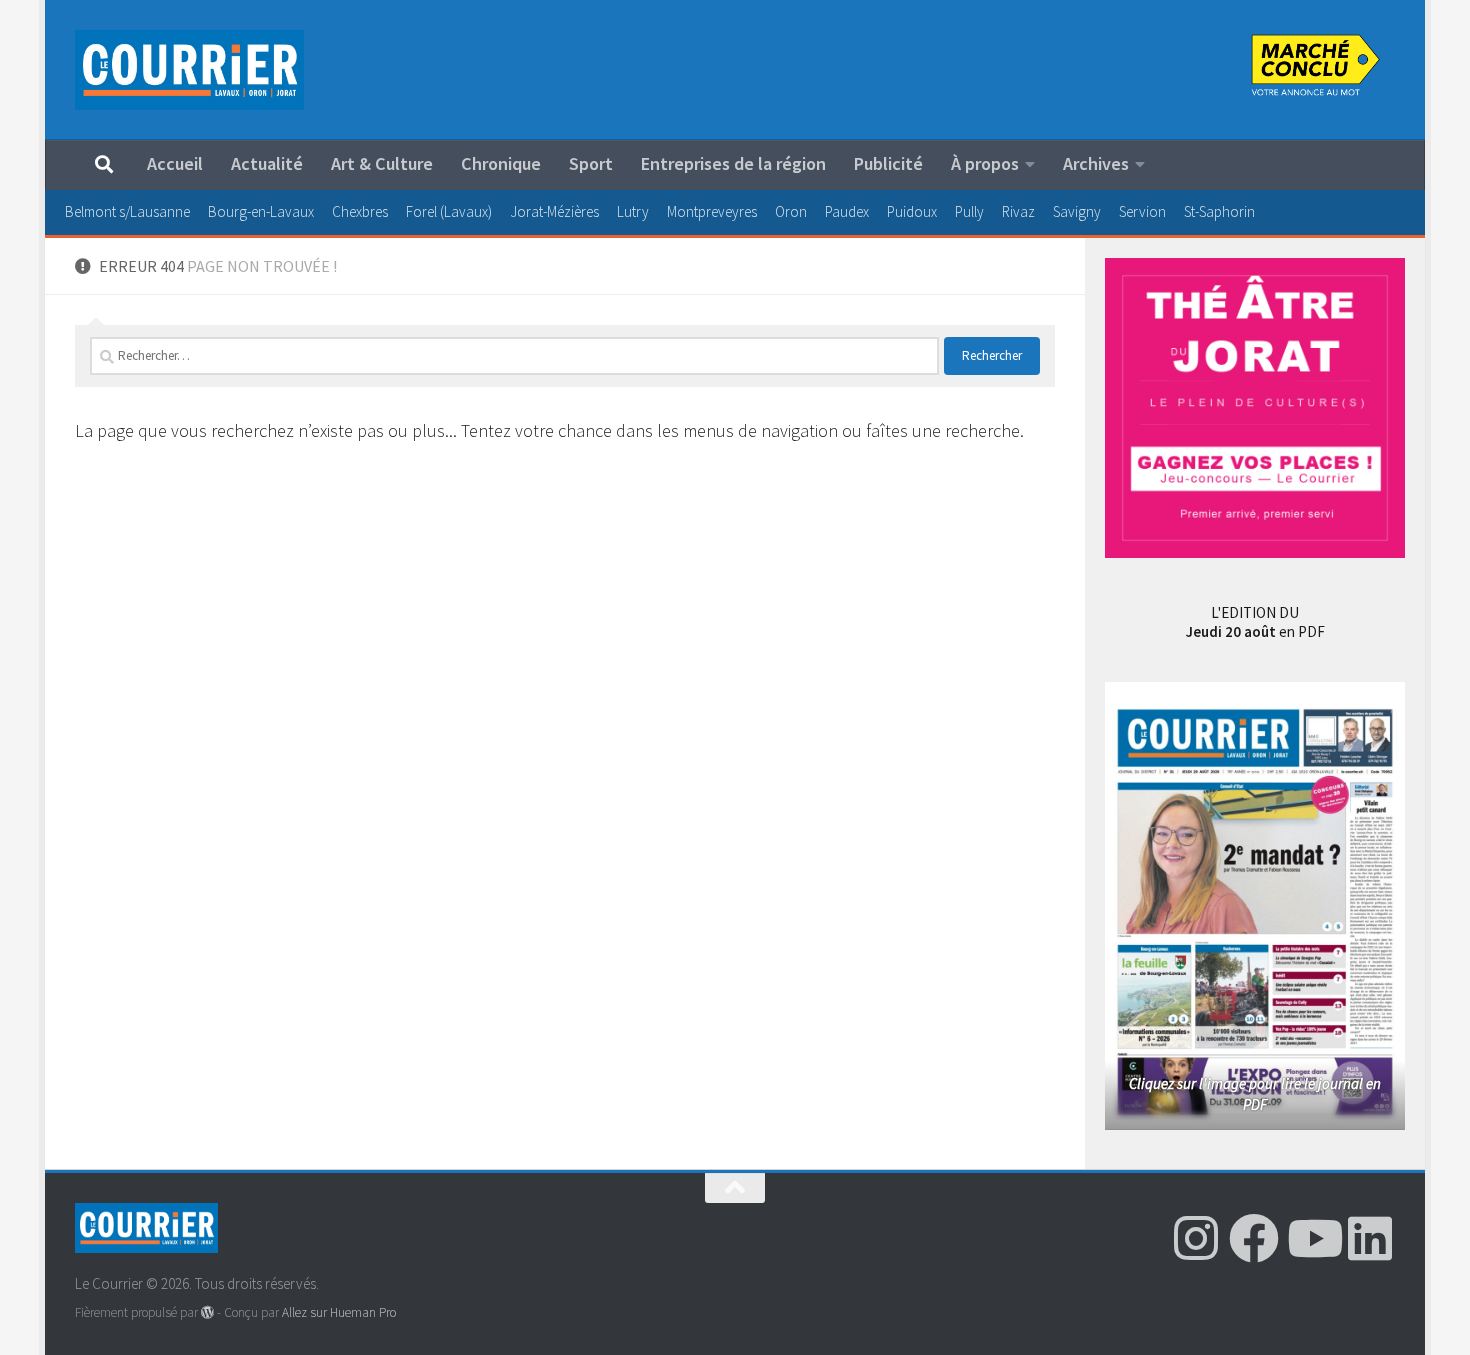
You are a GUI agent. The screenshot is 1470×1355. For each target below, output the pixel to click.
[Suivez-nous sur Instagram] (1196, 1238)
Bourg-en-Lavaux (261, 211)
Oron (791, 211)
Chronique (501, 163)
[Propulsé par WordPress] (207, 1312)
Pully (969, 211)
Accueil (175, 163)
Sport (591, 163)
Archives (1096, 163)
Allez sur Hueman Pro (339, 1312)
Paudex (847, 211)
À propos (985, 163)
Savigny (1077, 211)
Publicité (888, 163)
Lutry (633, 211)
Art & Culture (382, 163)
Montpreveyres (712, 211)
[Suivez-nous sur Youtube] (1312, 1238)
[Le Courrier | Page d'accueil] (189, 70)
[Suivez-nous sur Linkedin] (1370, 1238)
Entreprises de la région (733, 163)
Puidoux (912, 211)
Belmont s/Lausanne (127, 211)
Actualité (267, 163)
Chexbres (360, 211)
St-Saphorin (1219, 211)
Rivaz (1018, 211)
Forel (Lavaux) (449, 211)
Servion (1142, 211)
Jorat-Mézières (554, 211)
